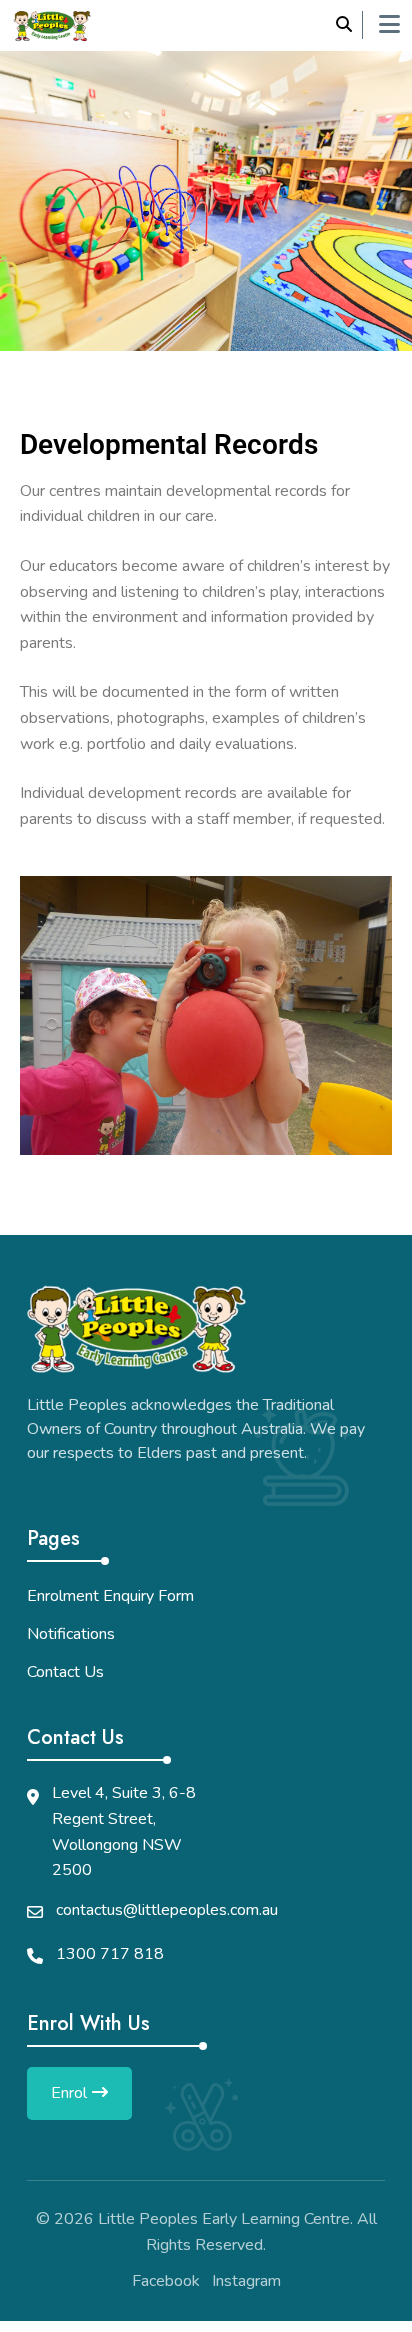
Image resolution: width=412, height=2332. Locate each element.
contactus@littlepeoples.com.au (167, 1910)
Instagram (246, 2281)
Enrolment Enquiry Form (110, 1596)
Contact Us (65, 1672)
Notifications (71, 1634)
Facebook (166, 2281)
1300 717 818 (110, 1954)
